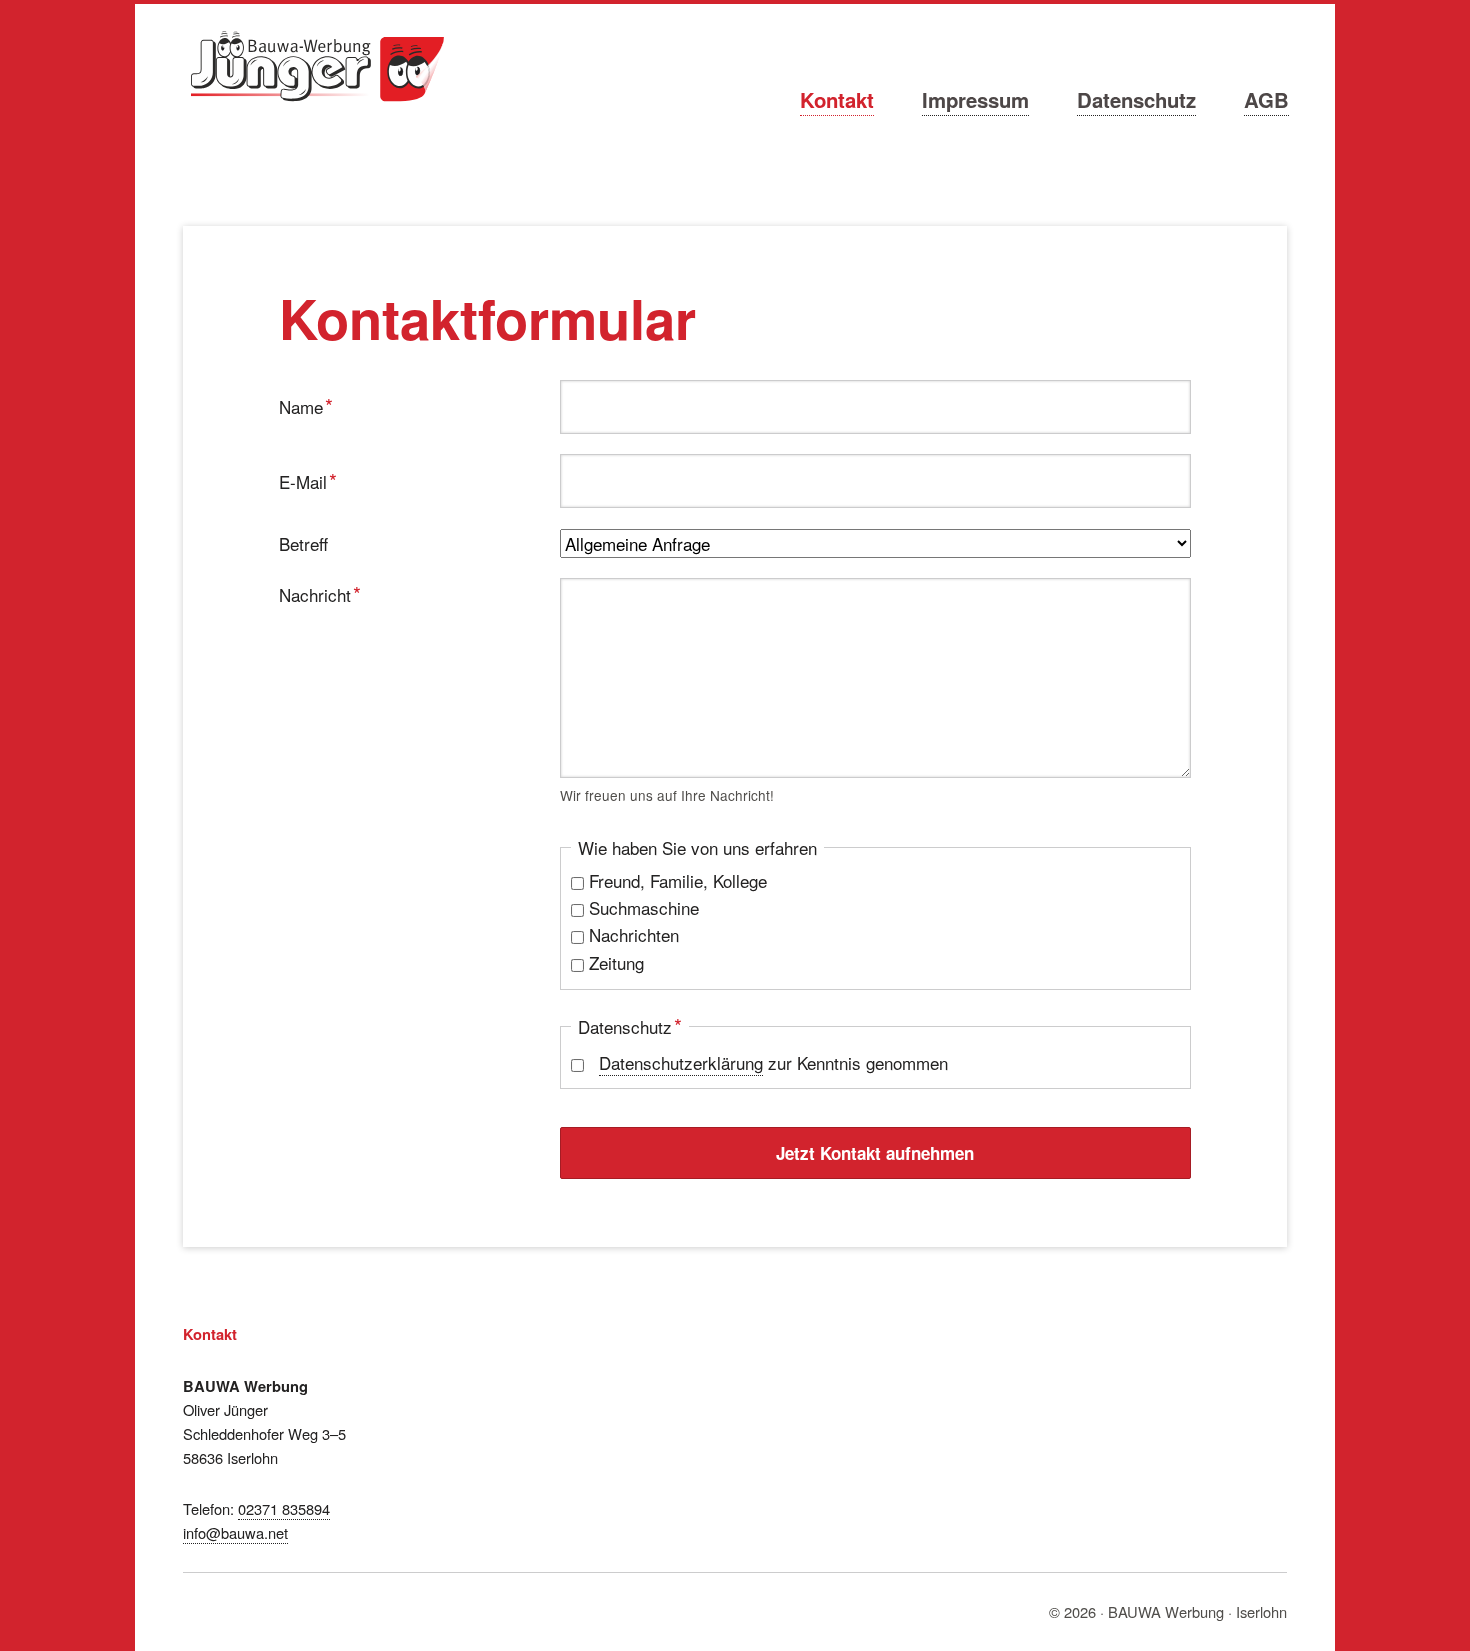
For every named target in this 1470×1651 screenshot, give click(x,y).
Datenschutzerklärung (681, 1062)
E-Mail (315, 480)
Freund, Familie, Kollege (678, 880)
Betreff (303, 543)
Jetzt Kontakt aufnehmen (875, 1153)
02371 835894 (284, 1508)
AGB (1266, 99)
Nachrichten (634, 934)
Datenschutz (1136, 99)
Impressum (975, 99)
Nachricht (320, 593)
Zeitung (616, 962)
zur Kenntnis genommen (773, 1062)
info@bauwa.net (235, 1532)
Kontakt (837, 99)
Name (315, 405)
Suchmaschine (644, 907)
